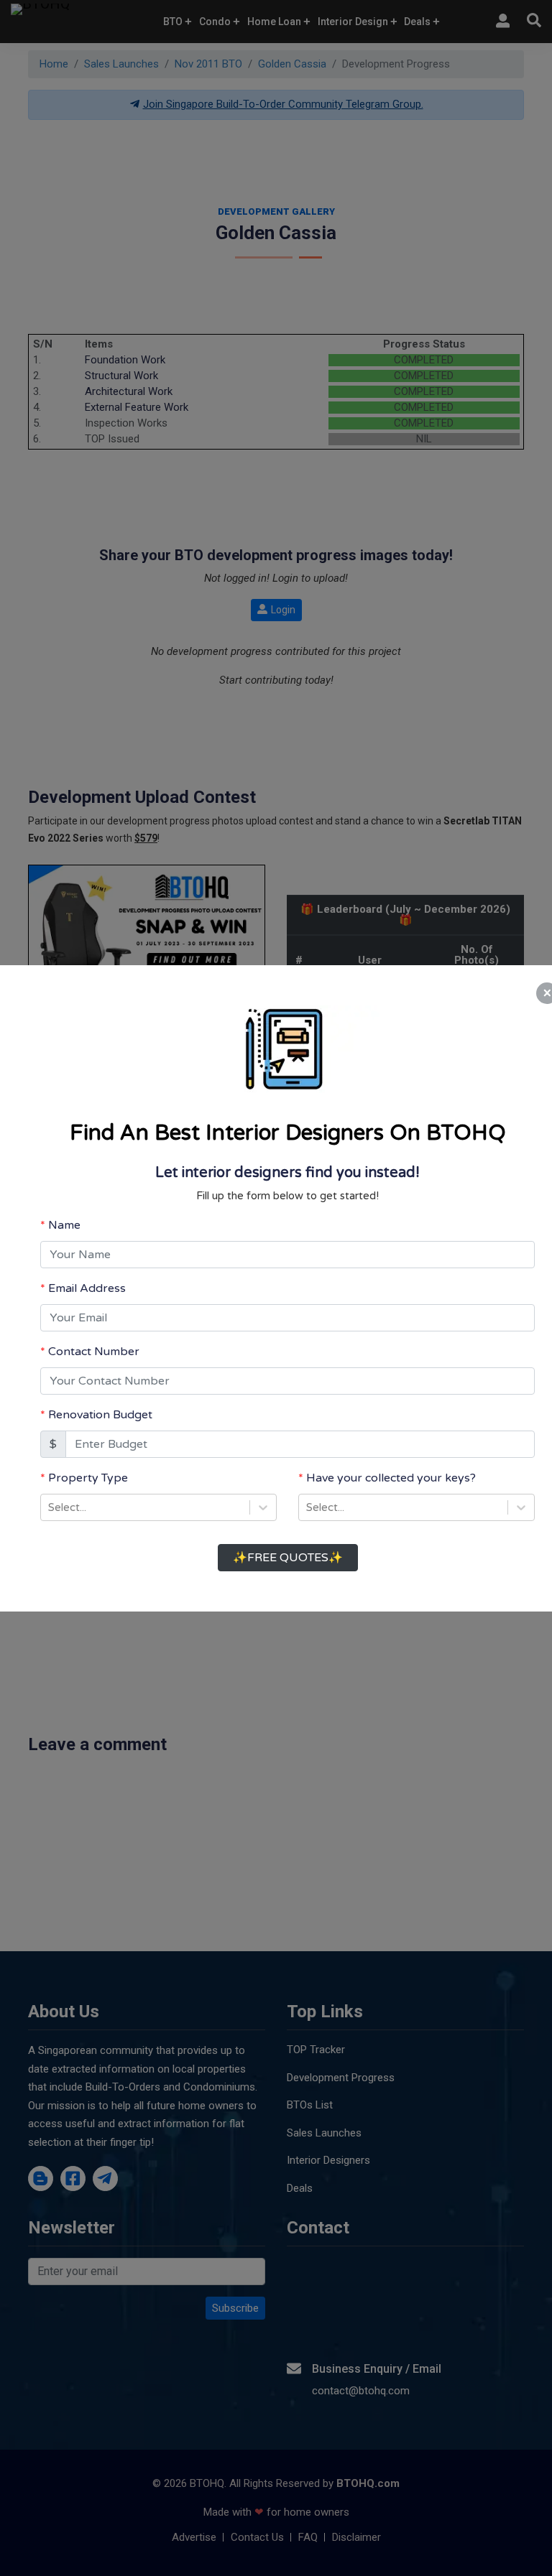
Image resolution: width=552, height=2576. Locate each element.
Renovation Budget (100, 1415)
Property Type (88, 1478)
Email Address (87, 1288)
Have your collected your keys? (391, 1478)
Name (64, 1225)
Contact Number (94, 1352)
